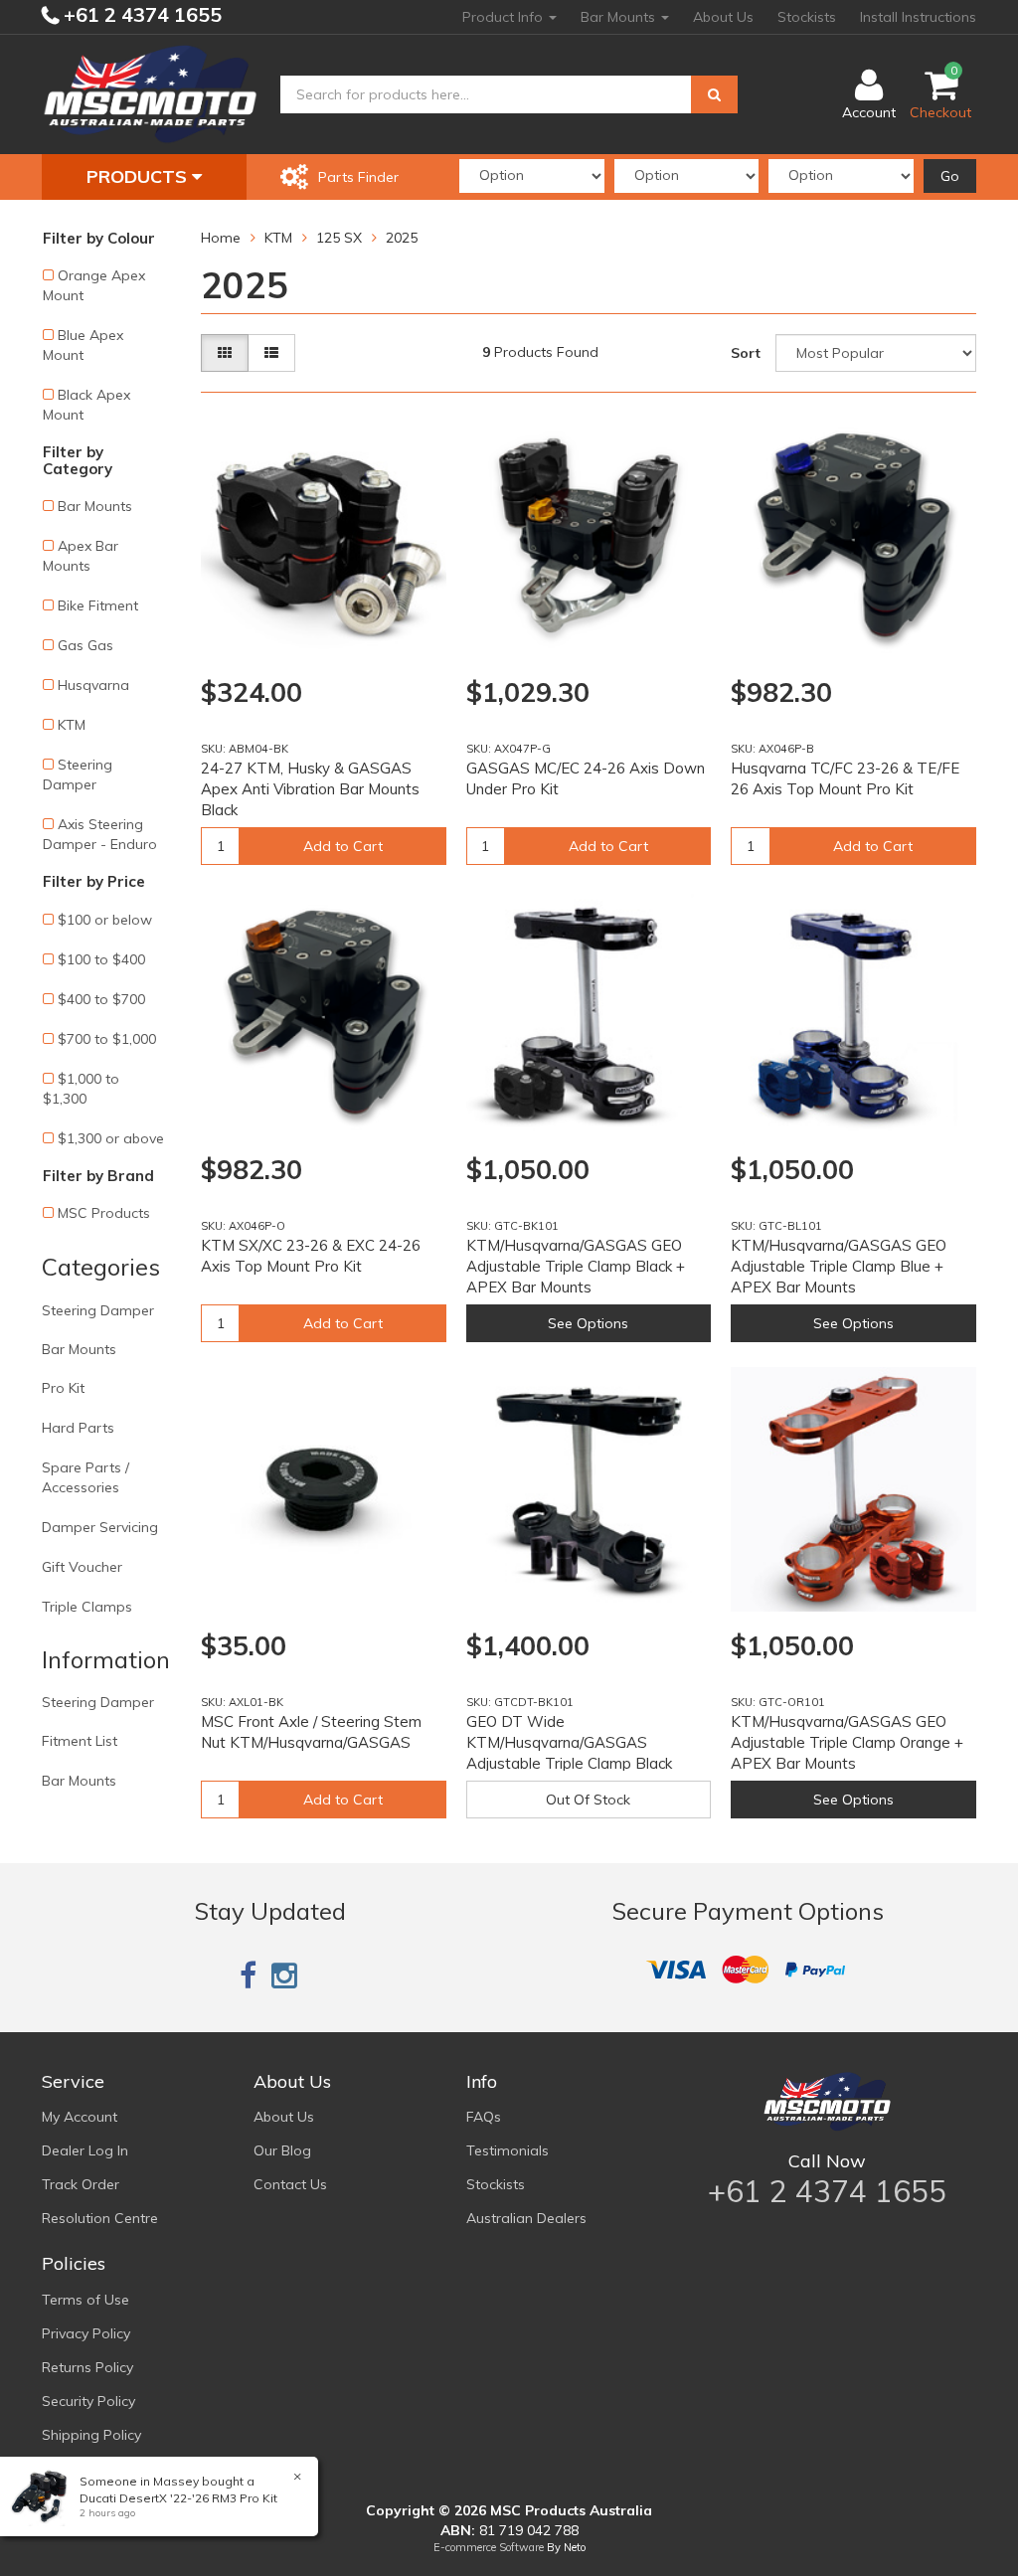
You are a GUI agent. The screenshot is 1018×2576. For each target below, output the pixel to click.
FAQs (484, 2117)
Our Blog (282, 2150)
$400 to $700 (101, 999)
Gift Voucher (82, 1567)
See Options (588, 1323)
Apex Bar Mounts (81, 556)
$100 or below (105, 920)
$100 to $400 (101, 959)
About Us (723, 17)
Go (950, 176)
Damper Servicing (100, 1527)
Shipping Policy (91, 2435)
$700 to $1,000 (107, 1039)
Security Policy (88, 2401)
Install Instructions (918, 17)
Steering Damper (78, 774)
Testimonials (508, 2150)
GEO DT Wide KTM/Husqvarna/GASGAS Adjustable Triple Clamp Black (569, 1742)
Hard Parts (78, 1428)
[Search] (714, 94)
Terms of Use (85, 2300)
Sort (746, 353)
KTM (72, 725)
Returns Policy (87, 2367)
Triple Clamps (87, 1607)
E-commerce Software (489, 2547)
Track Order (81, 2184)
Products (139, 176)
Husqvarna (93, 685)
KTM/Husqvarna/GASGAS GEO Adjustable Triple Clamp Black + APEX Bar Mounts (576, 1266)
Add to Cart (343, 846)
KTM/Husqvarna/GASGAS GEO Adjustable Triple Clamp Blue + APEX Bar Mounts (839, 1266)
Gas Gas (85, 645)
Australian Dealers (526, 2218)
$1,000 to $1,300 (81, 1089)
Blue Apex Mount (83, 345)
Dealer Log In (85, 2150)
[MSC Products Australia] (150, 93)
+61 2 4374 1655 (140, 14)
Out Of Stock (588, 1800)
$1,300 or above (111, 1138)
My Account (80, 2117)
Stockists (807, 17)
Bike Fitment (98, 605)
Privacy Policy (86, 2333)
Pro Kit (63, 1388)
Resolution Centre (100, 2218)
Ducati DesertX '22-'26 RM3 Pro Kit (178, 2498)
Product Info (505, 17)
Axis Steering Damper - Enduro (100, 834)
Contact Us (290, 2184)
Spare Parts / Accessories (85, 1477)
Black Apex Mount (86, 405)
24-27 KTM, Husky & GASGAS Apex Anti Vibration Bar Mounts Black (310, 789)
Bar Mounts (620, 17)
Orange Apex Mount (94, 285)
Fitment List (80, 1741)
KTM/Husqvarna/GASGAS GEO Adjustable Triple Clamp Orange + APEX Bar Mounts (847, 1742)
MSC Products (104, 1213)
